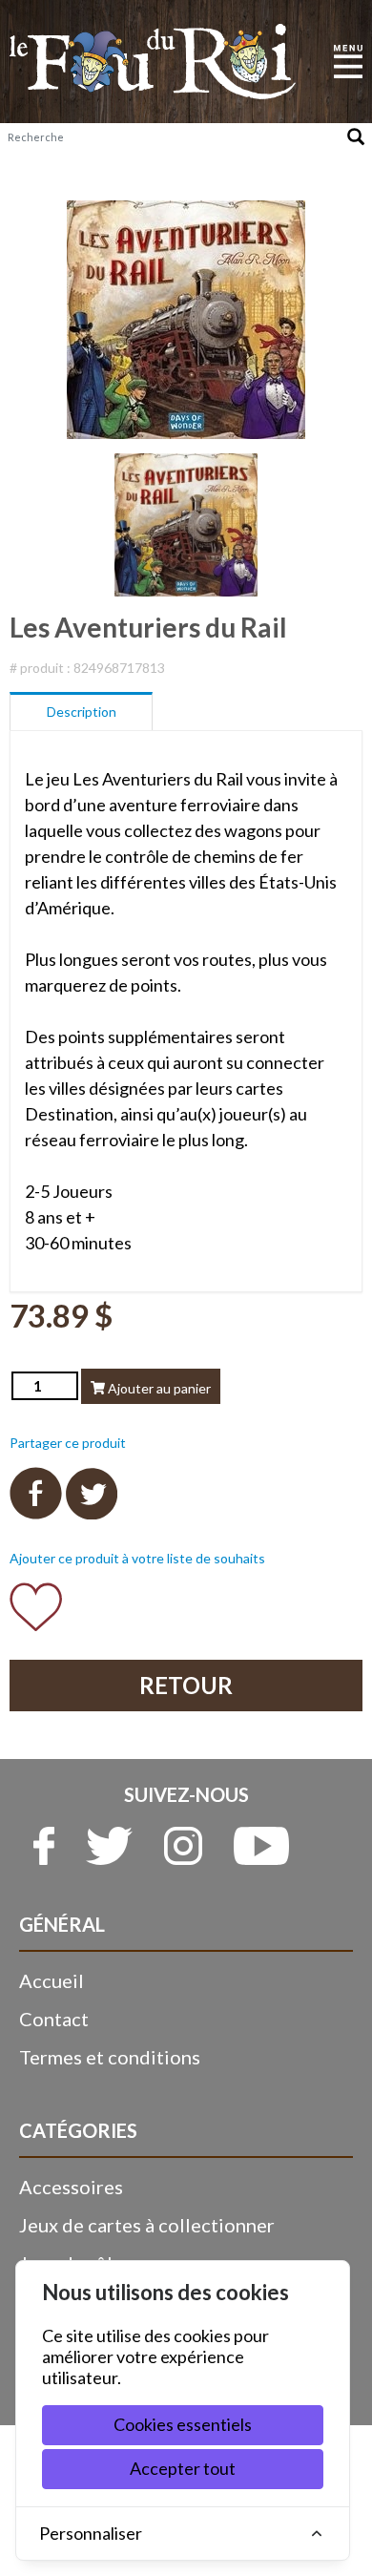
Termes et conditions (110, 2057)
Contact (54, 2019)
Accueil (52, 1980)
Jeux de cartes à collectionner (147, 2225)
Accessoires (71, 2187)
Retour (186, 1685)
